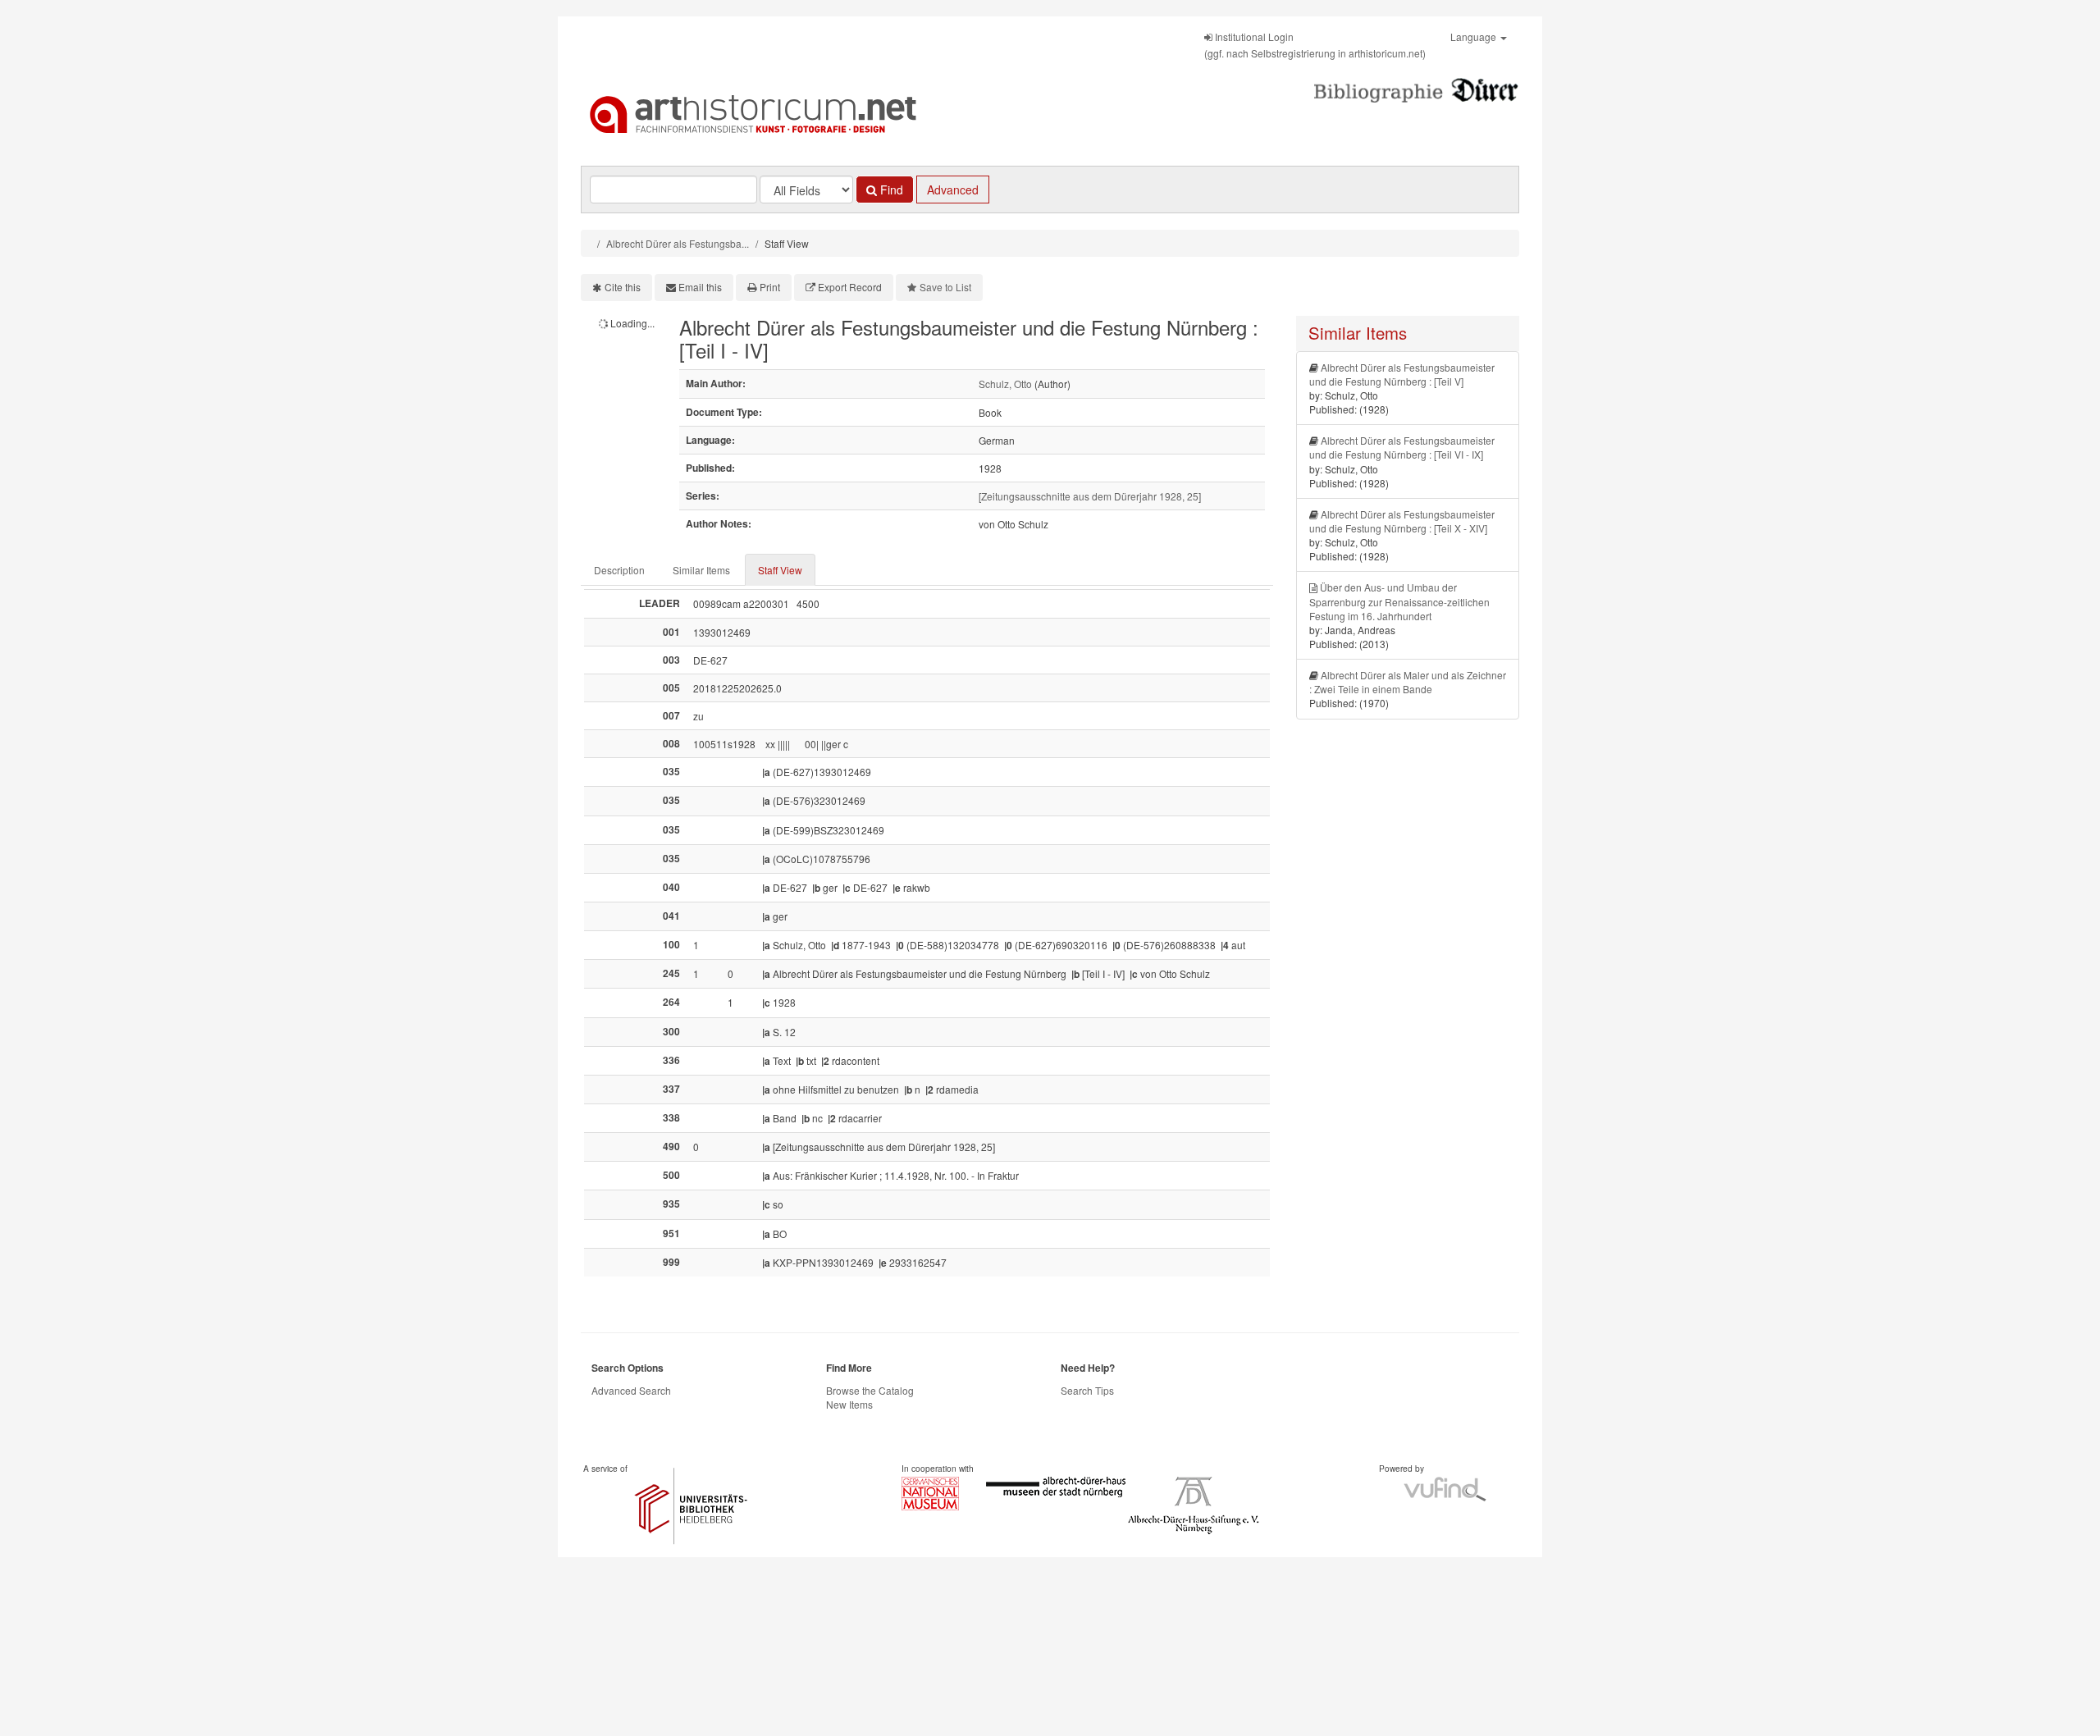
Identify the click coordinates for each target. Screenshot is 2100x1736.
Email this (700, 287)
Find (890, 190)
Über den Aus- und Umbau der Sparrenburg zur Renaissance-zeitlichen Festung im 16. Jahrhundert (1399, 601)
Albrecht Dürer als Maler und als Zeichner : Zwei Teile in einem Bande (1408, 682)
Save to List (945, 287)
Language (1475, 37)
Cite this (623, 287)
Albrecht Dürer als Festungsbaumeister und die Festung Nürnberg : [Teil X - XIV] (1402, 521)
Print (770, 287)
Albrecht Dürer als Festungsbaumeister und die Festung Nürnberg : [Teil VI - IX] (1402, 447)
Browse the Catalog (870, 1390)
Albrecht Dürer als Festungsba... (678, 243)
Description (619, 570)
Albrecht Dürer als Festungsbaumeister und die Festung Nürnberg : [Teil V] (1402, 374)
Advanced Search (631, 1390)
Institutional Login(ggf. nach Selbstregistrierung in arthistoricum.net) (1315, 45)
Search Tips (1087, 1390)
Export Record (850, 287)
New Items (849, 1404)
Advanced (953, 190)
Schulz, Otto (1005, 384)
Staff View (780, 570)
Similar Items (701, 570)
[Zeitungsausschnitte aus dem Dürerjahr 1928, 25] (1090, 496)
